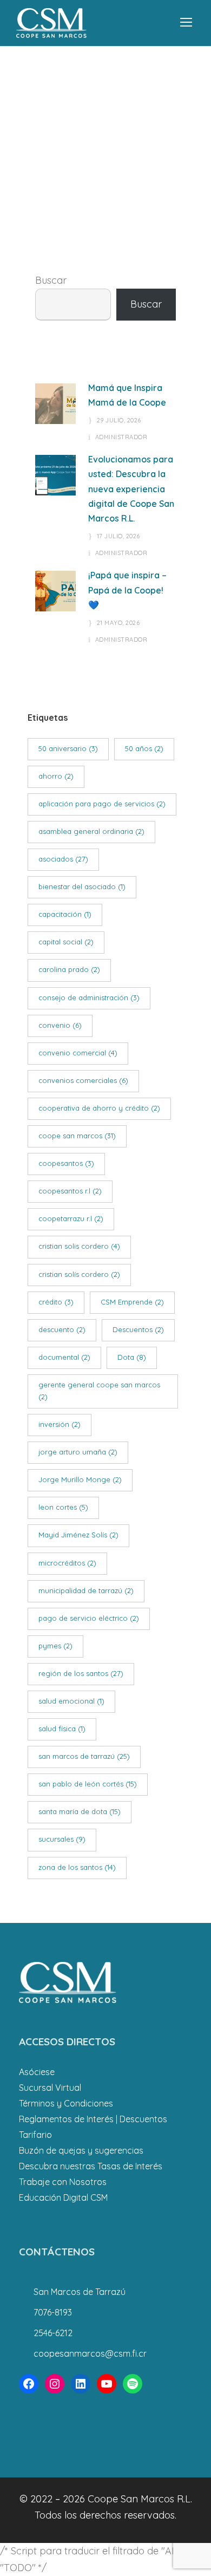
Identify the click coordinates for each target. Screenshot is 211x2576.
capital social (66, 942)
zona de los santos (77, 1867)
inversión (60, 1424)
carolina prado (69, 969)
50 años (144, 748)
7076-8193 (53, 2312)
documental (64, 1357)
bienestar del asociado (82, 886)
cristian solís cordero (79, 1274)
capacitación (65, 914)
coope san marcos (77, 1136)
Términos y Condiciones (66, 2103)
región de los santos (81, 1673)
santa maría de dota (80, 1811)
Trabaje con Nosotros (63, 2182)
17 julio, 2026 (118, 536)
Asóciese (37, 2072)
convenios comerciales (83, 1080)
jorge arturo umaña (78, 1452)
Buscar (51, 280)
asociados (63, 859)
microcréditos (67, 1563)
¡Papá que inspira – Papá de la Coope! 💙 (127, 590)
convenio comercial (78, 1053)
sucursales (62, 1839)
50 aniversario (68, 748)
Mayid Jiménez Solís (78, 1535)
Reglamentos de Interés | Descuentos (93, 2119)
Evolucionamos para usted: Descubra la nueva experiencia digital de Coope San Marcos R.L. (131, 489)
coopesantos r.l (70, 1191)
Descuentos (138, 1329)
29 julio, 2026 (119, 420)
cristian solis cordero (79, 1246)
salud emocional (71, 1701)
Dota (132, 1357)
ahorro (56, 776)
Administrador (121, 437)
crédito (56, 1302)
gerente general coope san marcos (99, 1391)
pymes (55, 1646)
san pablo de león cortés (88, 1784)
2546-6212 (53, 2333)
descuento (62, 1329)
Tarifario (35, 2135)
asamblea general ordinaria (91, 831)
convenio (60, 1025)
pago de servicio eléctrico (89, 1618)
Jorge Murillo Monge (80, 1479)
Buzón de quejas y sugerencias (81, 2150)
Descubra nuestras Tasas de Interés (91, 2166)
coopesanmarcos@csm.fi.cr (90, 2353)
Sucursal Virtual (50, 2088)
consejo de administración (89, 997)
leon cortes (63, 1507)
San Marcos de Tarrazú (80, 2292)
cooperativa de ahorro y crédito (99, 1108)
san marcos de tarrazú (84, 1756)
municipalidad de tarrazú (86, 1590)
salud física (62, 1729)
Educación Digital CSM (63, 2197)
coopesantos (66, 1163)
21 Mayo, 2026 (118, 623)
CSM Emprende (132, 1302)
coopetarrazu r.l (71, 1218)
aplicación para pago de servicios (102, 804)
